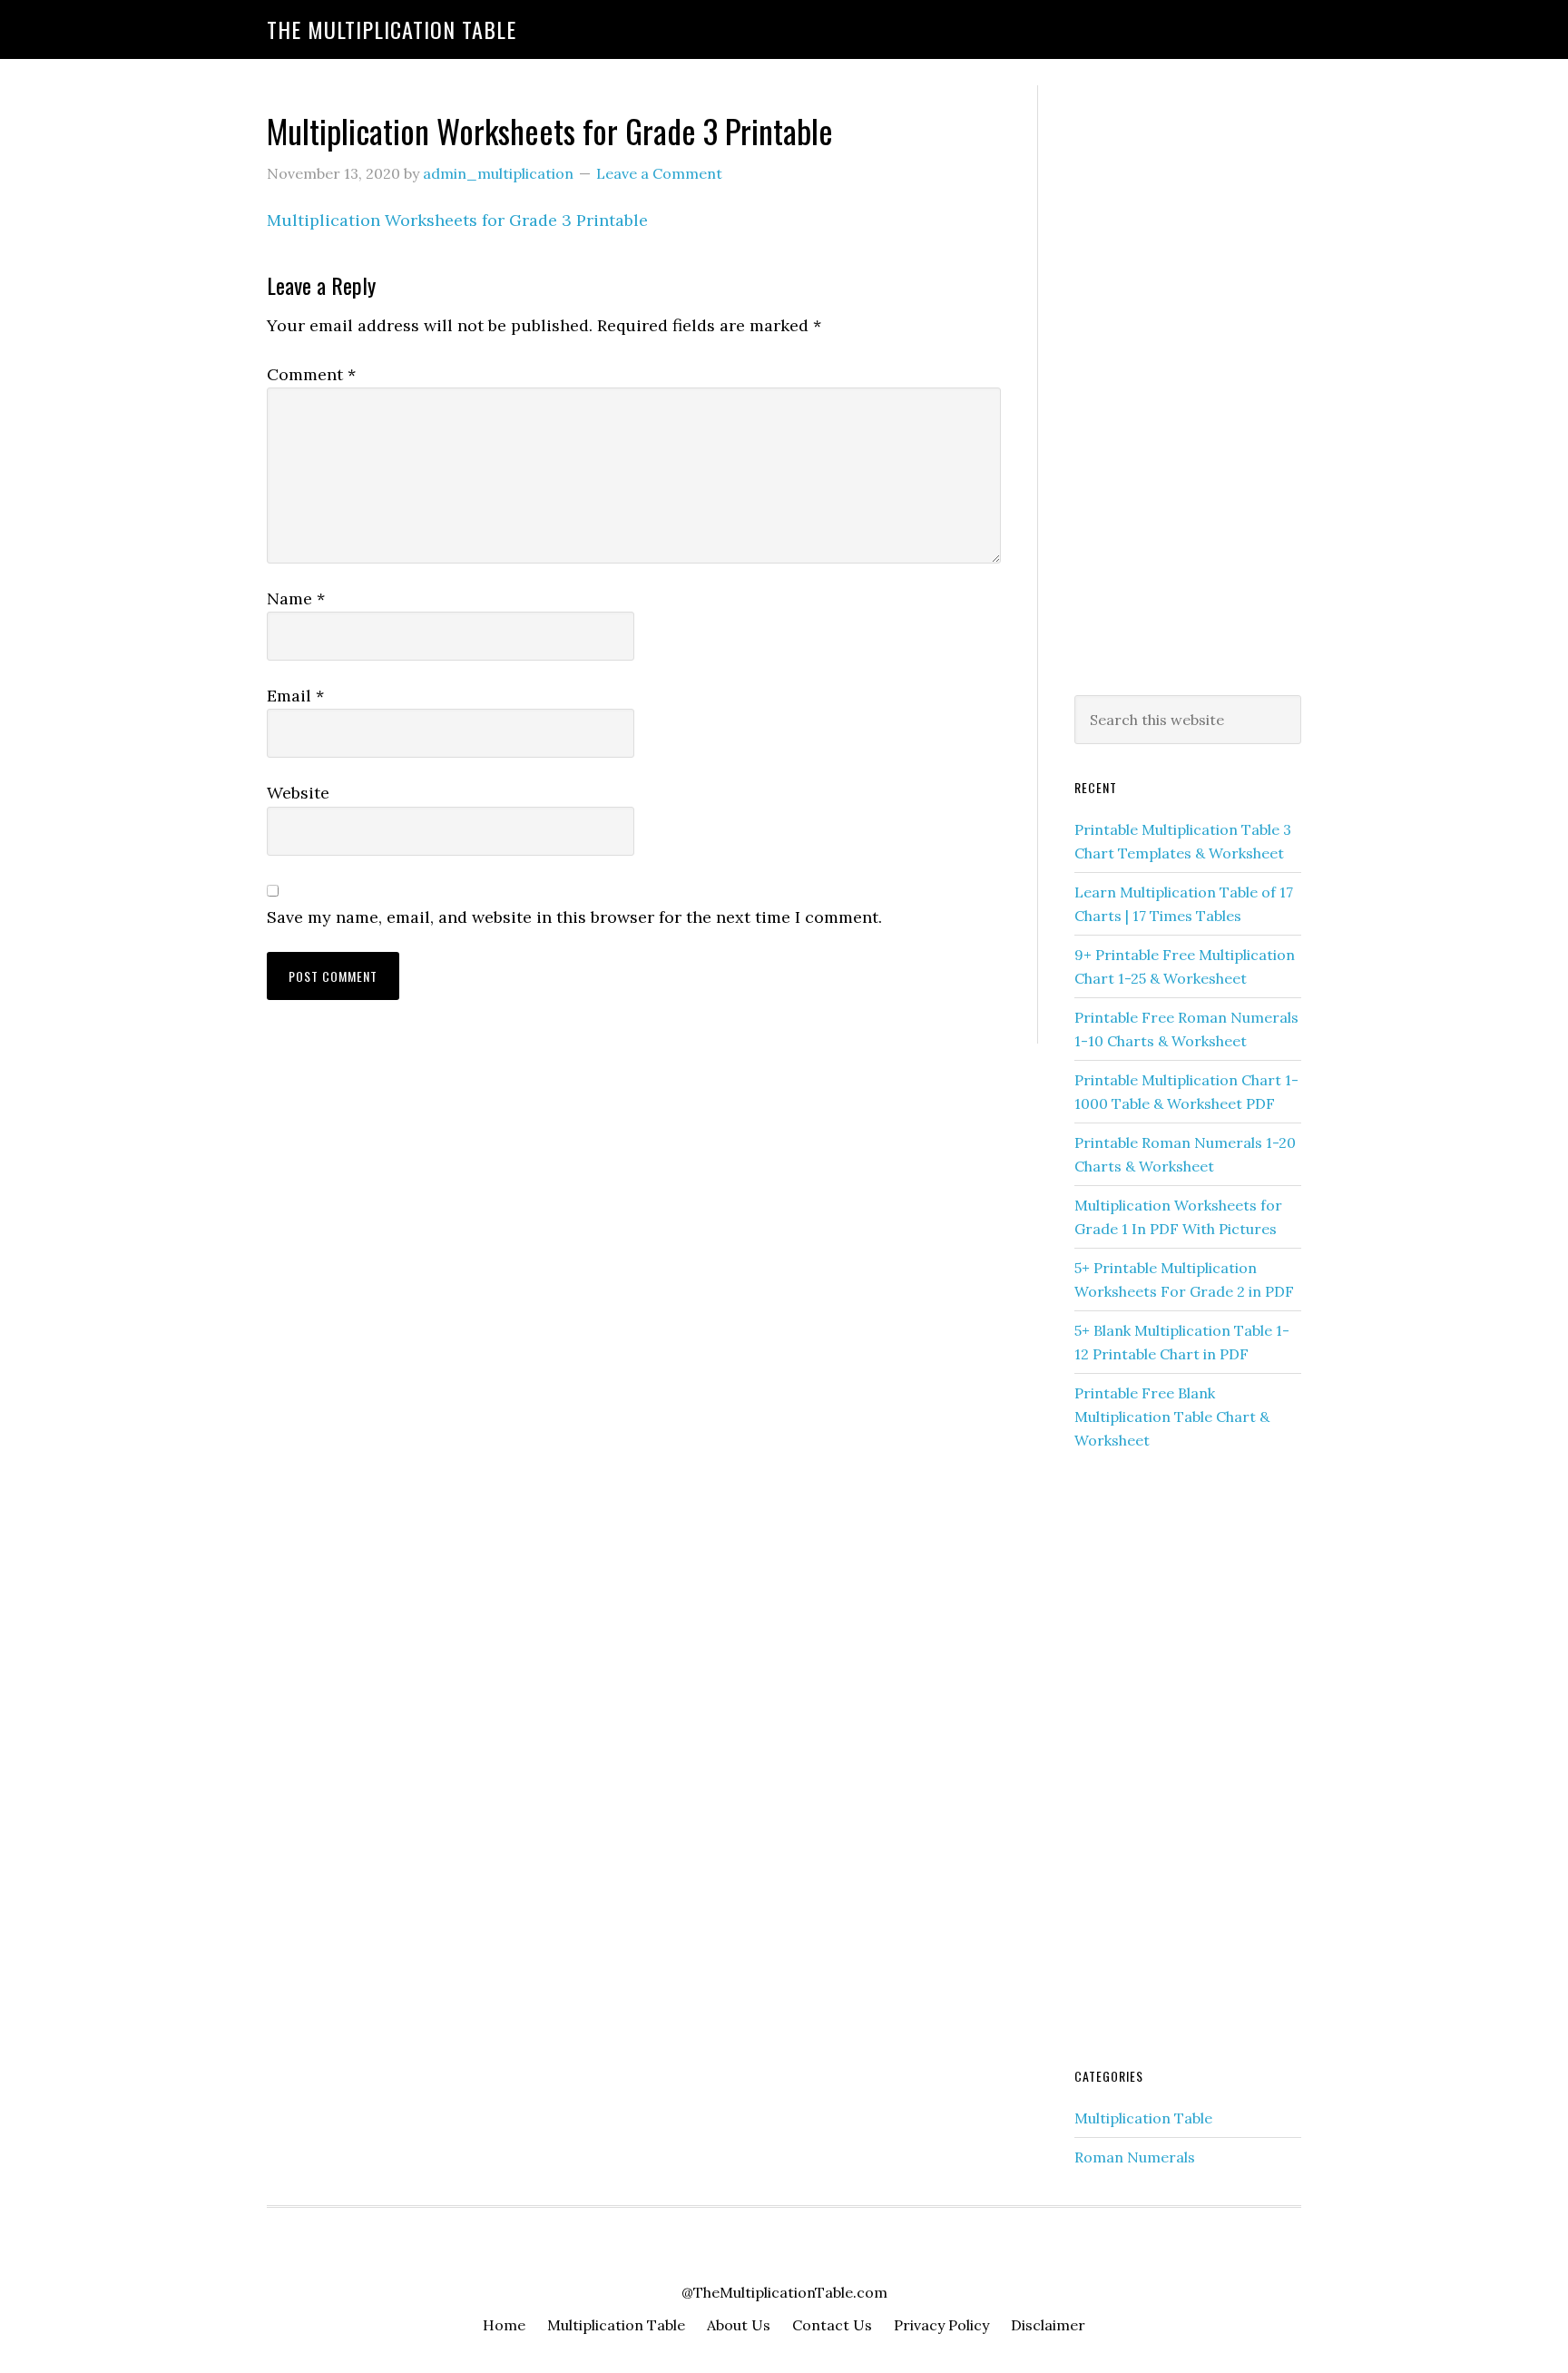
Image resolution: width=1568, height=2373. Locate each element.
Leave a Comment (659, 173)
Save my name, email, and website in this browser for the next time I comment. (574, 917)
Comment (311, 374)
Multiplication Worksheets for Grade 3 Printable (457, 220)
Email (295, 696)
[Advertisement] (1188, 387)
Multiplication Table (1143, 2118)
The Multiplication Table (392, 29)
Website (298, 793)
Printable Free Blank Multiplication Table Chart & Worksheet (1172, 1417)
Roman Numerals (1135, 2157)
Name (296, 598)
